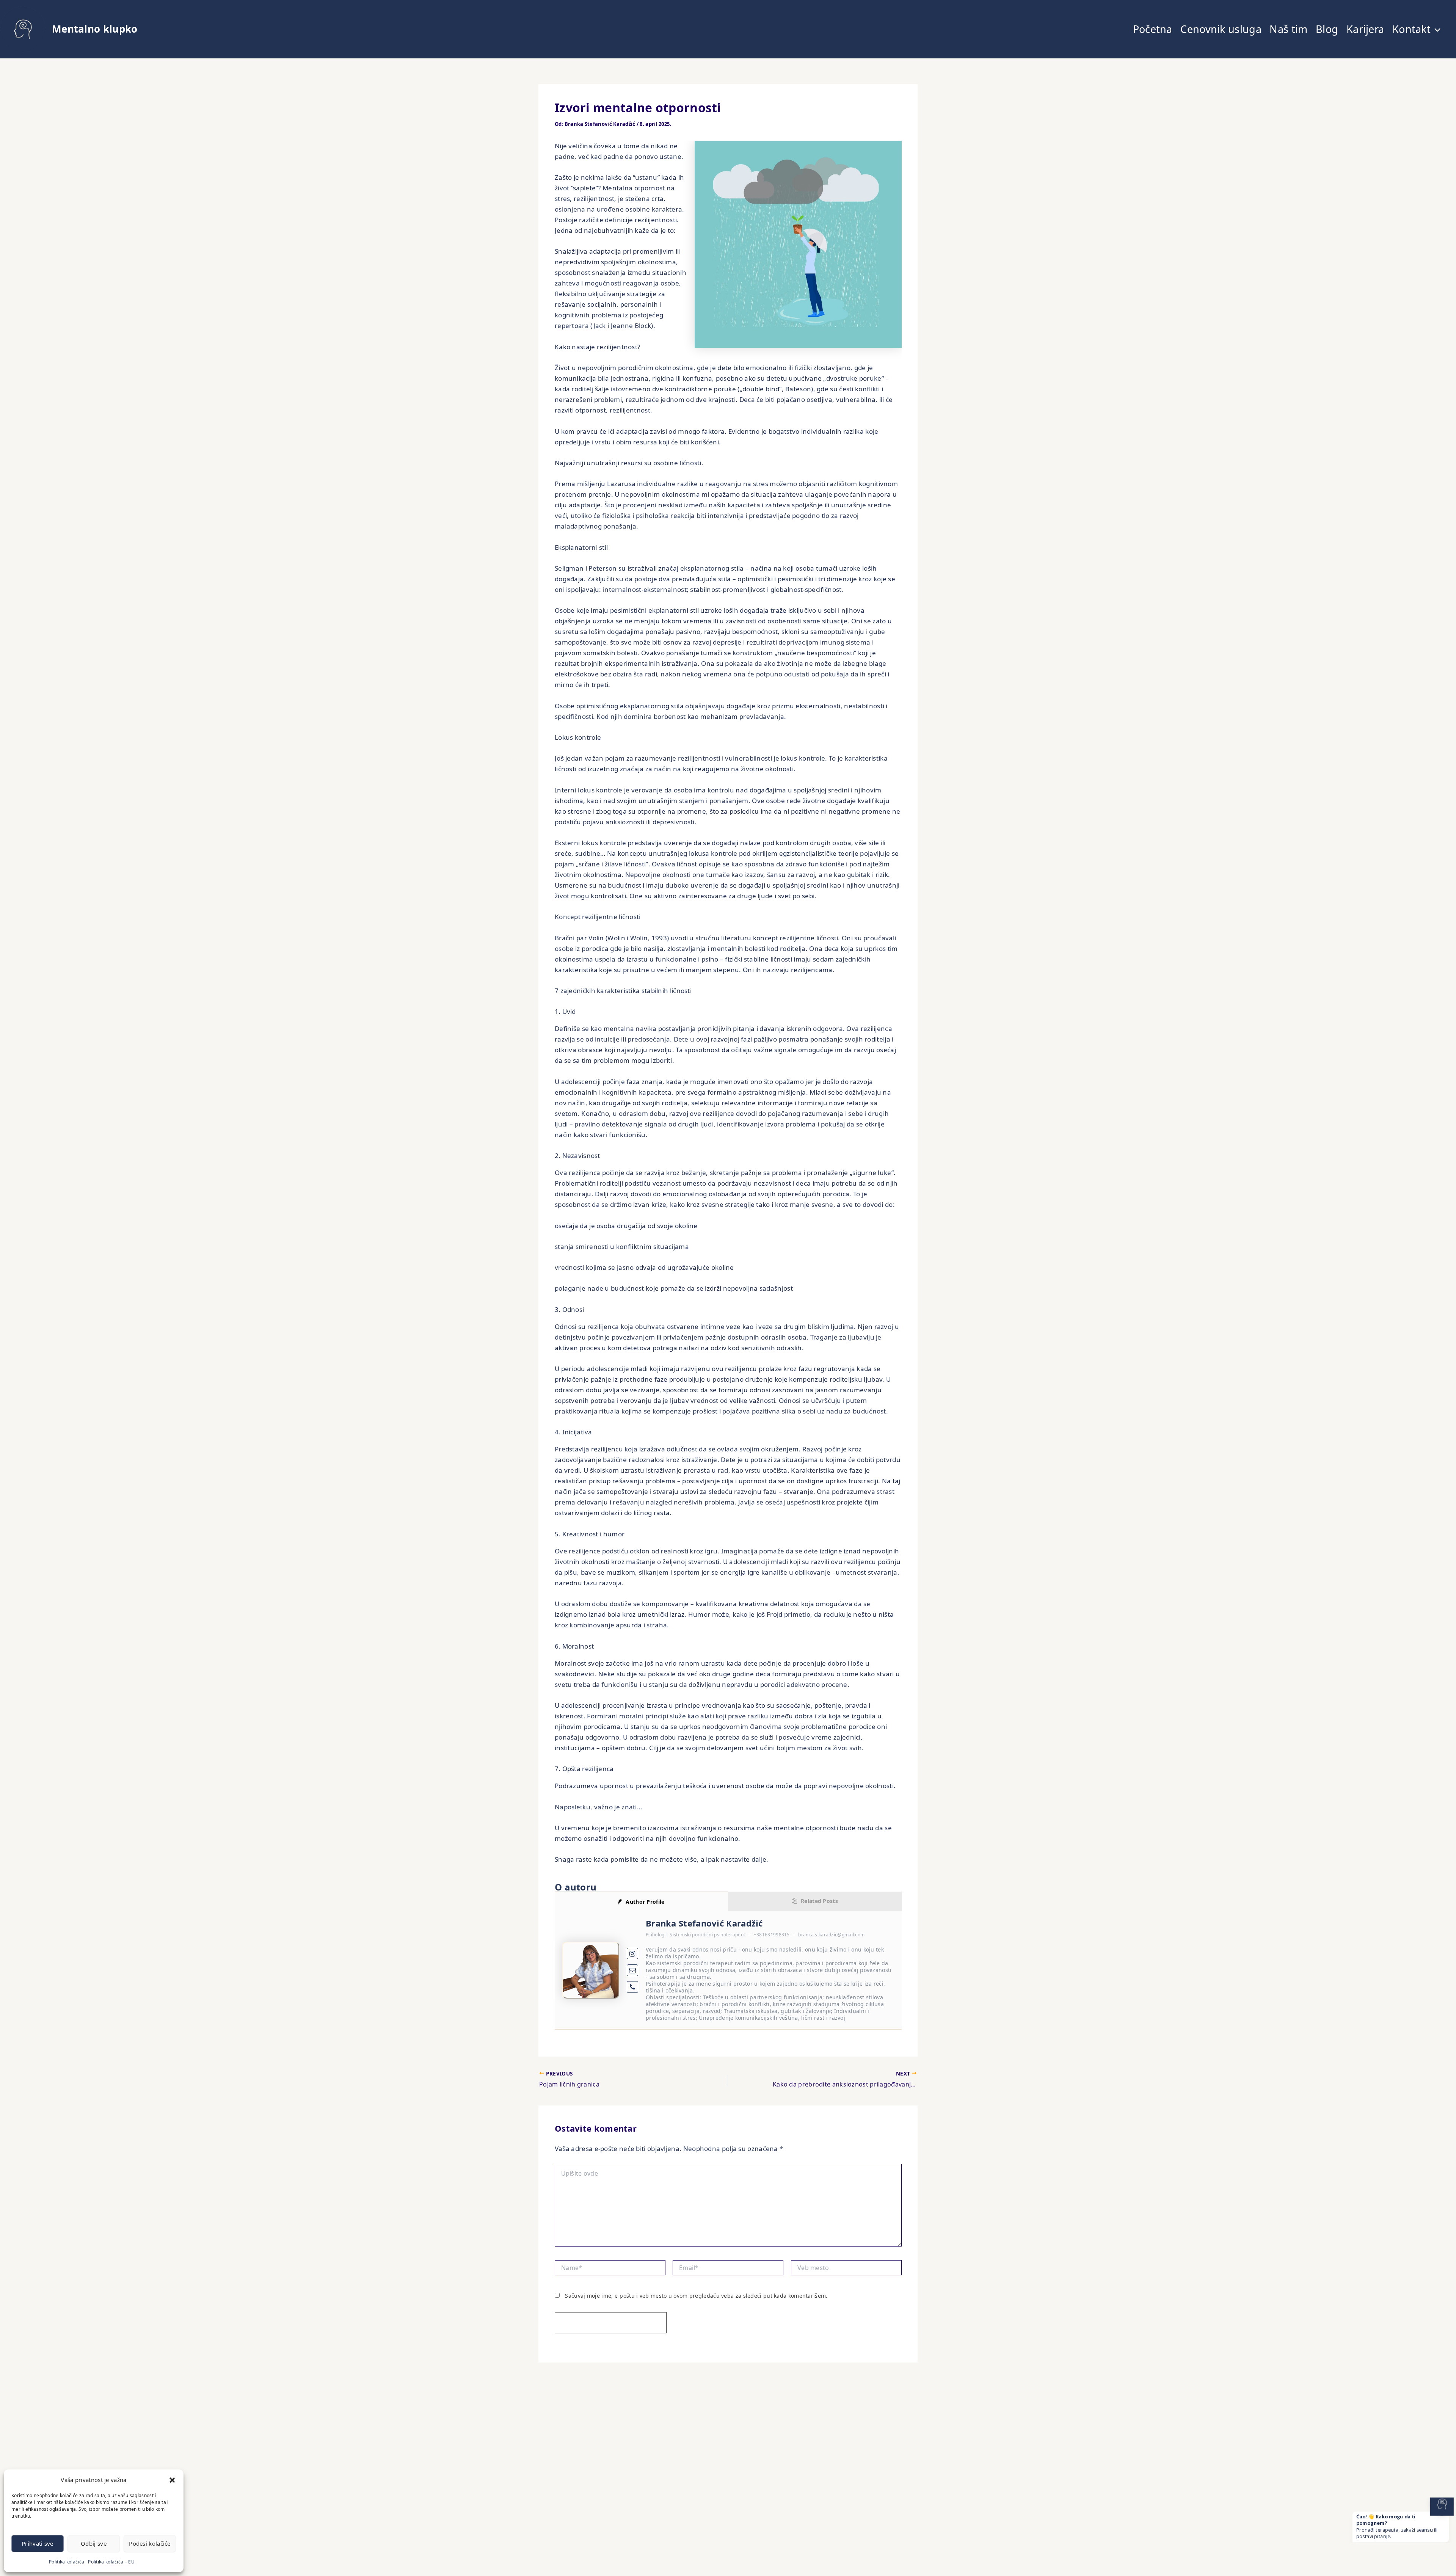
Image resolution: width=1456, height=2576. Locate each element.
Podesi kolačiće (150, 2543)
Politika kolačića (67, 2562)
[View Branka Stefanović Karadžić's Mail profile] (633, 1970)
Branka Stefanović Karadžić (704, 1923)
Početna (1153, 29)
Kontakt (1411, 29)
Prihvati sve (38, 2543)
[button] (172, 2480)
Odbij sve (94, 2543)
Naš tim (1288, 29)
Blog (1327, 29)
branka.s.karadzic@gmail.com (831, 1935)
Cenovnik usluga (1221, 29)
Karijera (1365, 29)
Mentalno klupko (95, 29)
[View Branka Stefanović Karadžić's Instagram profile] (633, 1954)
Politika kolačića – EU (111, 2562)
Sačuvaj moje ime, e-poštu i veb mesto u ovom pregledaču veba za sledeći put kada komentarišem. (696, 2296)
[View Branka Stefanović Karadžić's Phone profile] (633, 1987)
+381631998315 (772, 1935)
